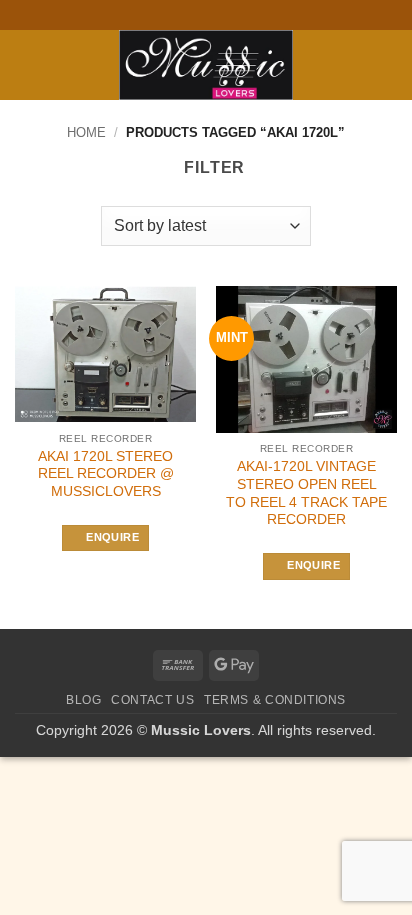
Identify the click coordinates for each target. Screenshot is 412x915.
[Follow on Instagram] (196, 15)
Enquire (112, 537)
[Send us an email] (235, 15)
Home (86, 132)
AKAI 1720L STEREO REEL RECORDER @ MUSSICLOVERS (106, 474)
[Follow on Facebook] (177, 15)
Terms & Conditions (275, 700)
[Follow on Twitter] (216, 15)
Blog (83, 700)
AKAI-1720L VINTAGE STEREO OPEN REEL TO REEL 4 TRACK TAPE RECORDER (306, 493)
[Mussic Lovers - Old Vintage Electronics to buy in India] (206, 65)
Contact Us (152, 700)
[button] (27, 64)
